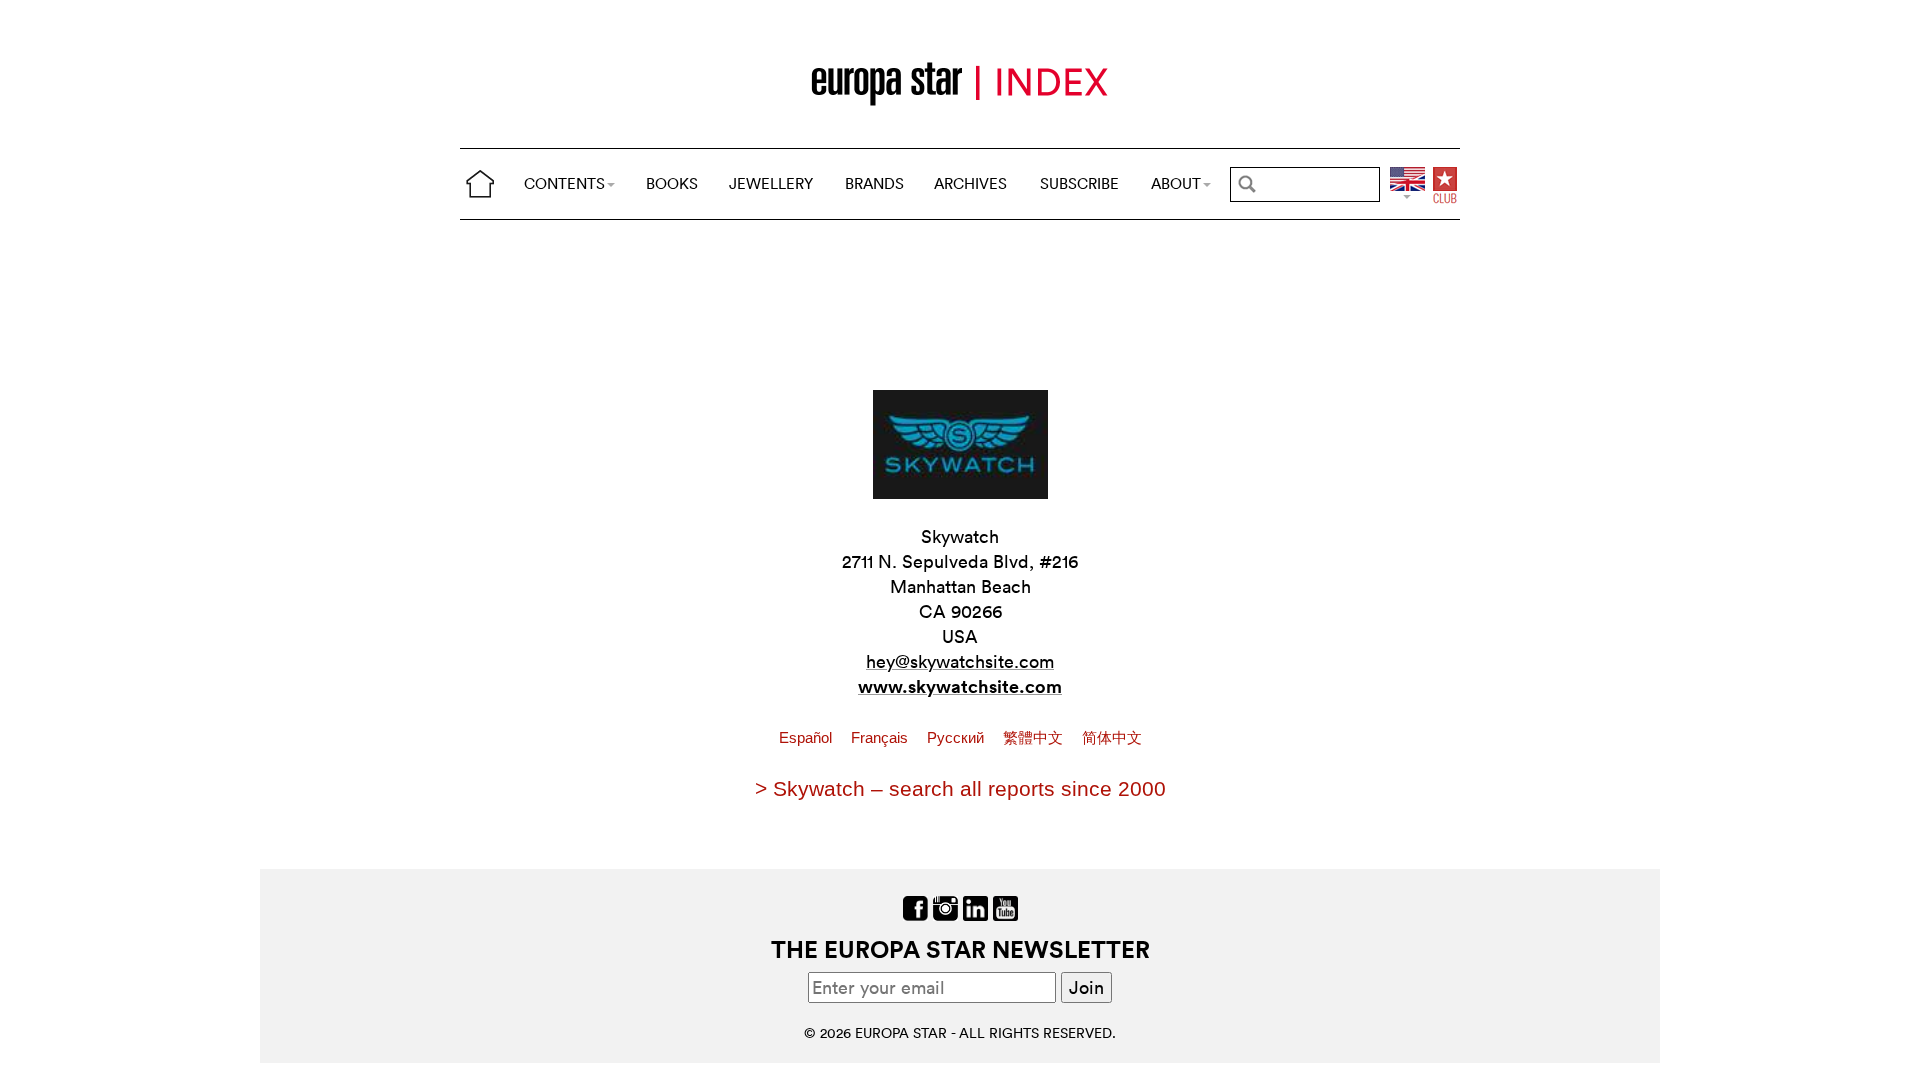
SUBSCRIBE (1079, 183)
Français (881, 738)
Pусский (957, 738)
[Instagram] (945, 906)
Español (807, 738)
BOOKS (672, 183)
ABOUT (1176, 183)
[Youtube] (1005, 906)
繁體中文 (1035, 738)
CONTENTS (564, 183)
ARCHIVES (970, 183)
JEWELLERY (771, 183)
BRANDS (874, 183)
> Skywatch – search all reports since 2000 (960, 788)
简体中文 (1112, 738)
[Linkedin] (975, 906)
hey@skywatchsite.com (960, 661)
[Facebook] (915, 906)
